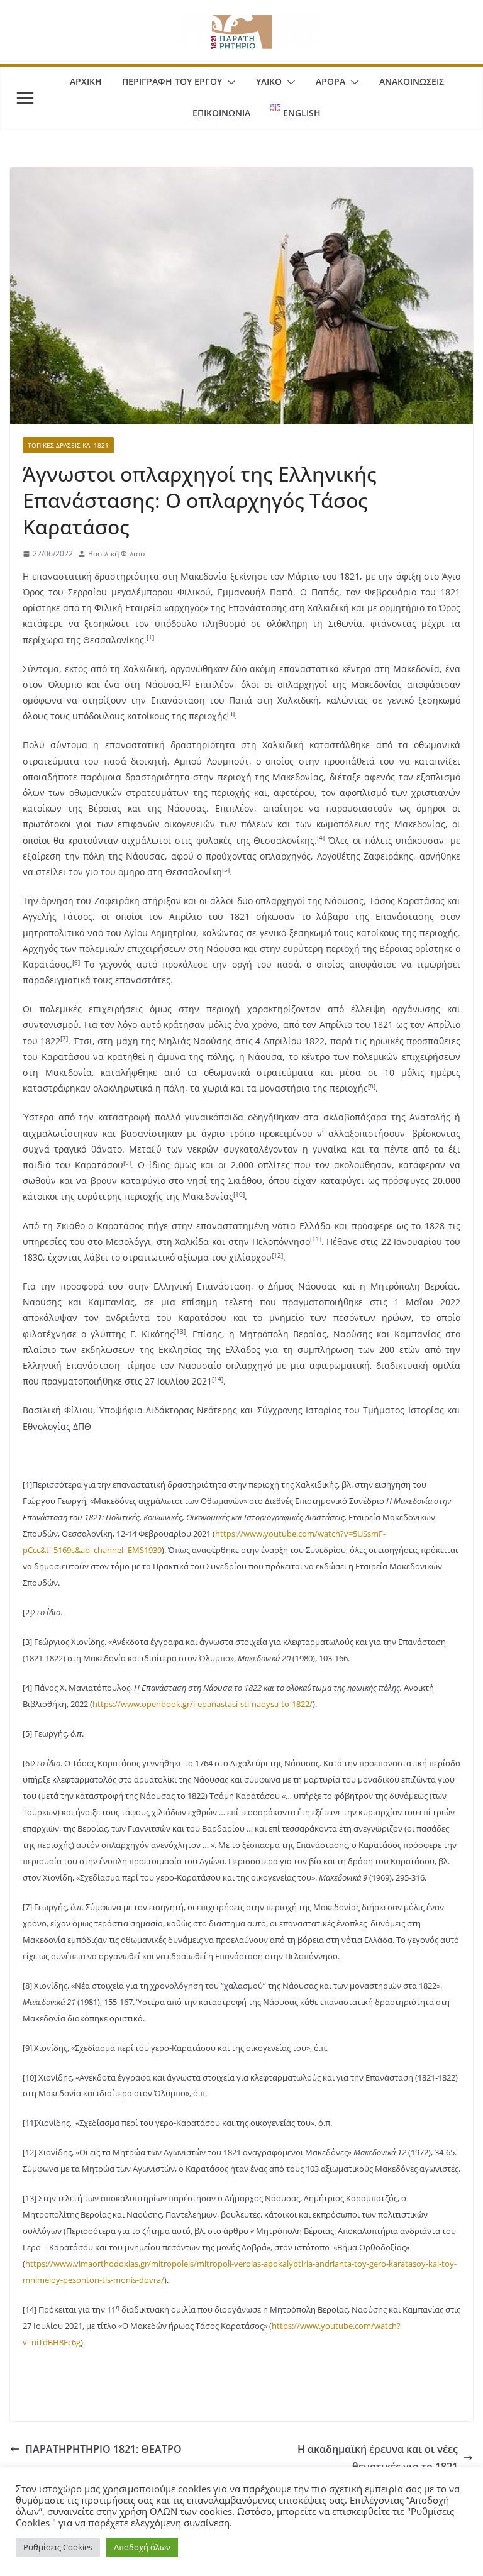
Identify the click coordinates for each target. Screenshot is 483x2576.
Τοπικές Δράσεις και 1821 (68, 445)
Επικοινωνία (221, 113)
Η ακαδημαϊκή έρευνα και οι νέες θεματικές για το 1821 (378, 2458)
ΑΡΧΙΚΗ (86, 81)
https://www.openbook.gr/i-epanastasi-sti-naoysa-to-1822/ (203, 1704)
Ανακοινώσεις (412, 81)
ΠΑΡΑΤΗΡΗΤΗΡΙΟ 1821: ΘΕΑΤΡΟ (103, 2449)
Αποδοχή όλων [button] (142, 2547)
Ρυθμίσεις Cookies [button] (58, 2547)
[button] (229, 82)
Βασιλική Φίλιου (116, 554)
